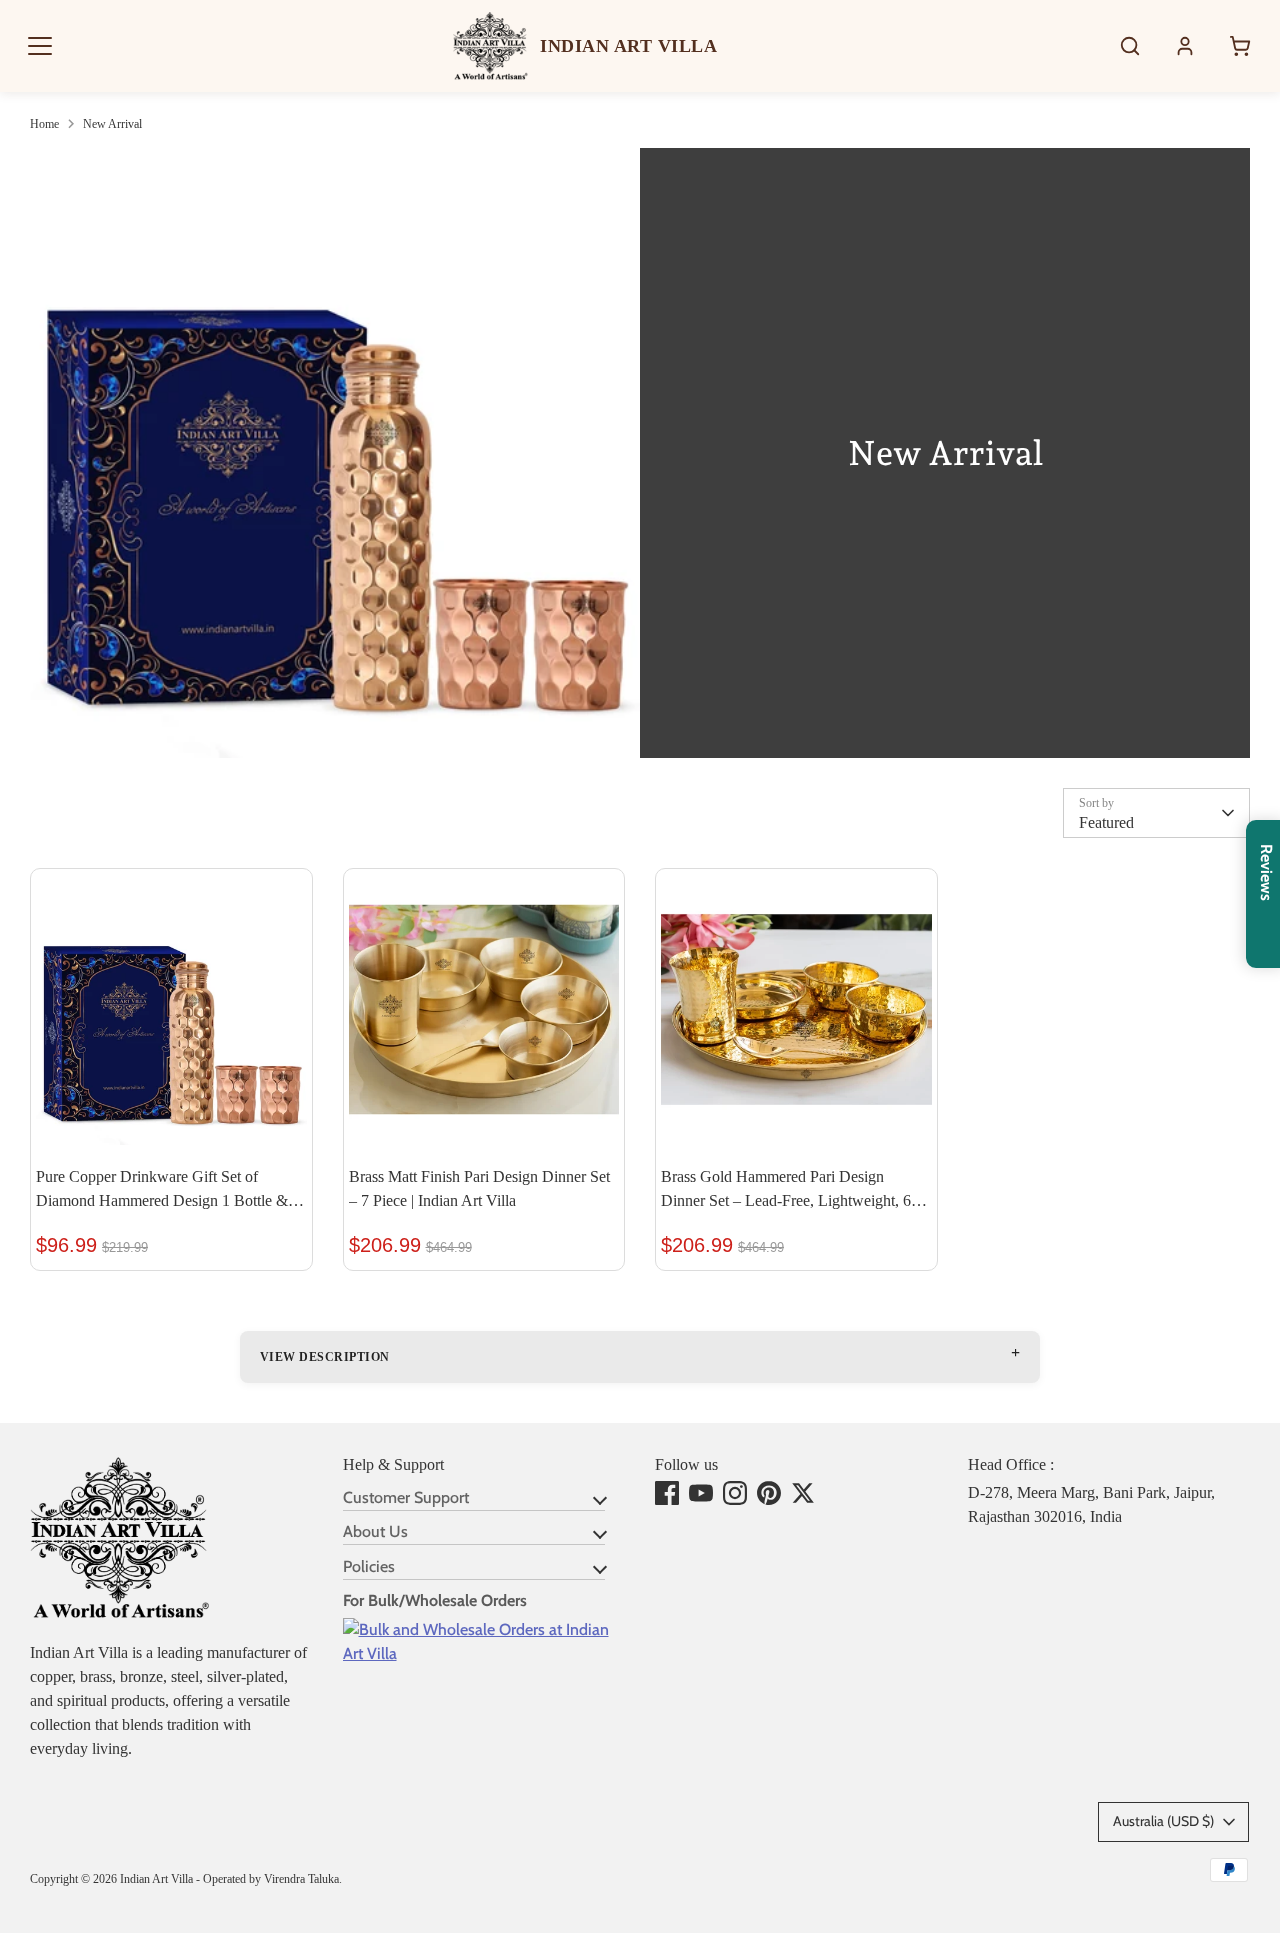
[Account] (1185, 46)
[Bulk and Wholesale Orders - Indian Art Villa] (484, 1653)
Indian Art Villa (156, 1879)
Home (44, 124)
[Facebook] (667, 1493)
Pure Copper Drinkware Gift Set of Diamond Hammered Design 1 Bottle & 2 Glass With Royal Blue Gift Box (168, 1190)
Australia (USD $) (1163, 1821)
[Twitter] (803, 1493)
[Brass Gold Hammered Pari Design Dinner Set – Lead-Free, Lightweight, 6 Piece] (796, 1009)
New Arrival (112, 124)
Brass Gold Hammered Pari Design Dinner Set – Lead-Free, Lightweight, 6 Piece (786, 1190)
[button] (40, 46)
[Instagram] (735, 1493)
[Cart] (1240, 46)
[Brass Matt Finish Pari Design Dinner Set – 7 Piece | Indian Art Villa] (484, 1009)
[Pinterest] (769, 1493)
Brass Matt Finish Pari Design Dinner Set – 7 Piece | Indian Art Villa (479, 1188)
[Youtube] (701, 1493)
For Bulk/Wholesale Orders (435, 1600)
